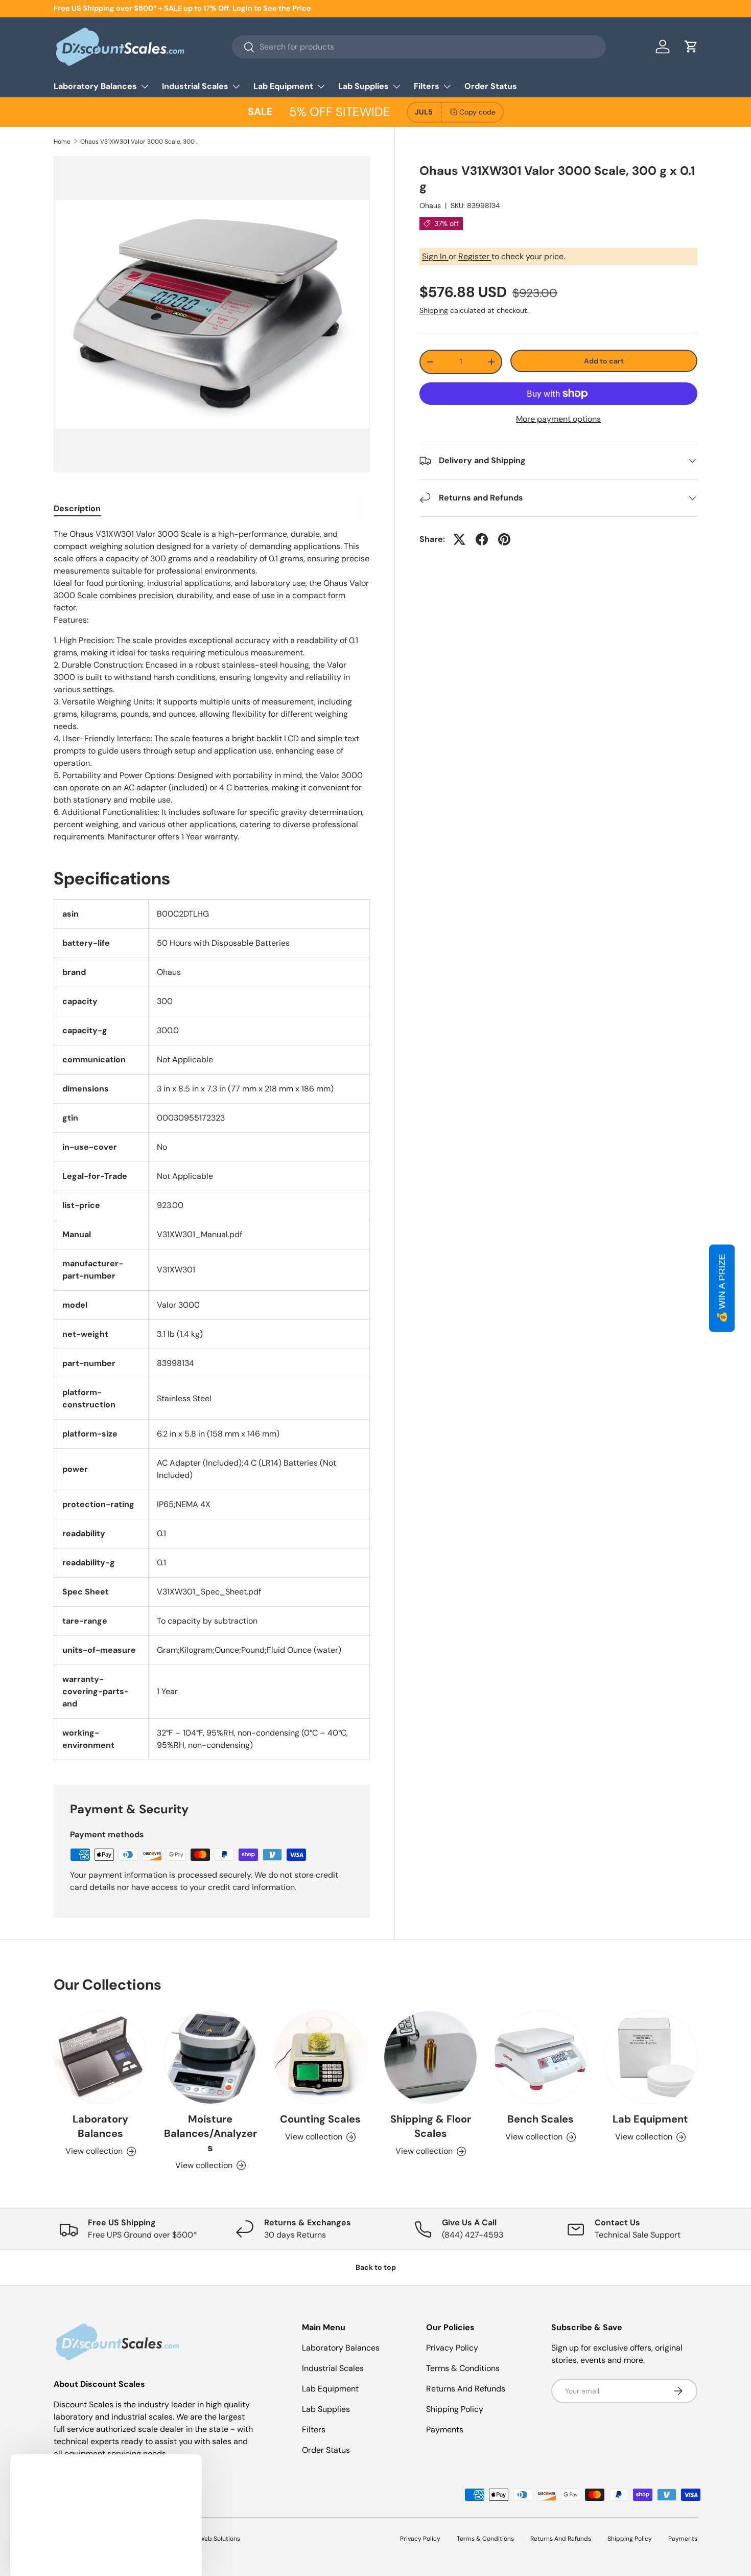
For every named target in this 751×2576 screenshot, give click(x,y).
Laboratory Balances (95, 86)
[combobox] (419, 47)
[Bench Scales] (540, 2057)
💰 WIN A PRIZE (722, 1288)
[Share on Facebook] (482, 539)
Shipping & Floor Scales (431, 2126)
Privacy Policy (452, 2348)
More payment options (558, 419)
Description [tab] (77, 508)
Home (62, 142)
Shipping (434, 310)
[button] (691, 47)
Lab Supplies (363, 86)
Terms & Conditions (463, 2368)
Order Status (491, 86)
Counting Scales (320, 2119)
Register (475, 256)
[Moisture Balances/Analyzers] (210, 2057)
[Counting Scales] (321, 2057)
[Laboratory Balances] (100, 2057)
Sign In (435, 256)
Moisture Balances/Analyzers (210, 2133)
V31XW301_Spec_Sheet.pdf (209, 1592)
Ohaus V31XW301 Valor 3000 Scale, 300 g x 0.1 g (142, 142)
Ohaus (430, 206)
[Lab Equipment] (651, 2057)
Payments (445, 2430)
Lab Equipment (283, 86)
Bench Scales (541, 2119)
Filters (427, 86)
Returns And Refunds (466, 2389)
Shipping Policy (455, 2409)
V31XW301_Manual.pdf (200, 1234)
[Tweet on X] (459, 539)
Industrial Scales (195, 86)
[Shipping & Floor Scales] (430, 2057)
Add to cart (604, 361)
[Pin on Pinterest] (504, 539)
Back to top (376, 2267)
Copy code (477, 112)
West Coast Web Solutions (202, 2539)
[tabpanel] (212, 686)
